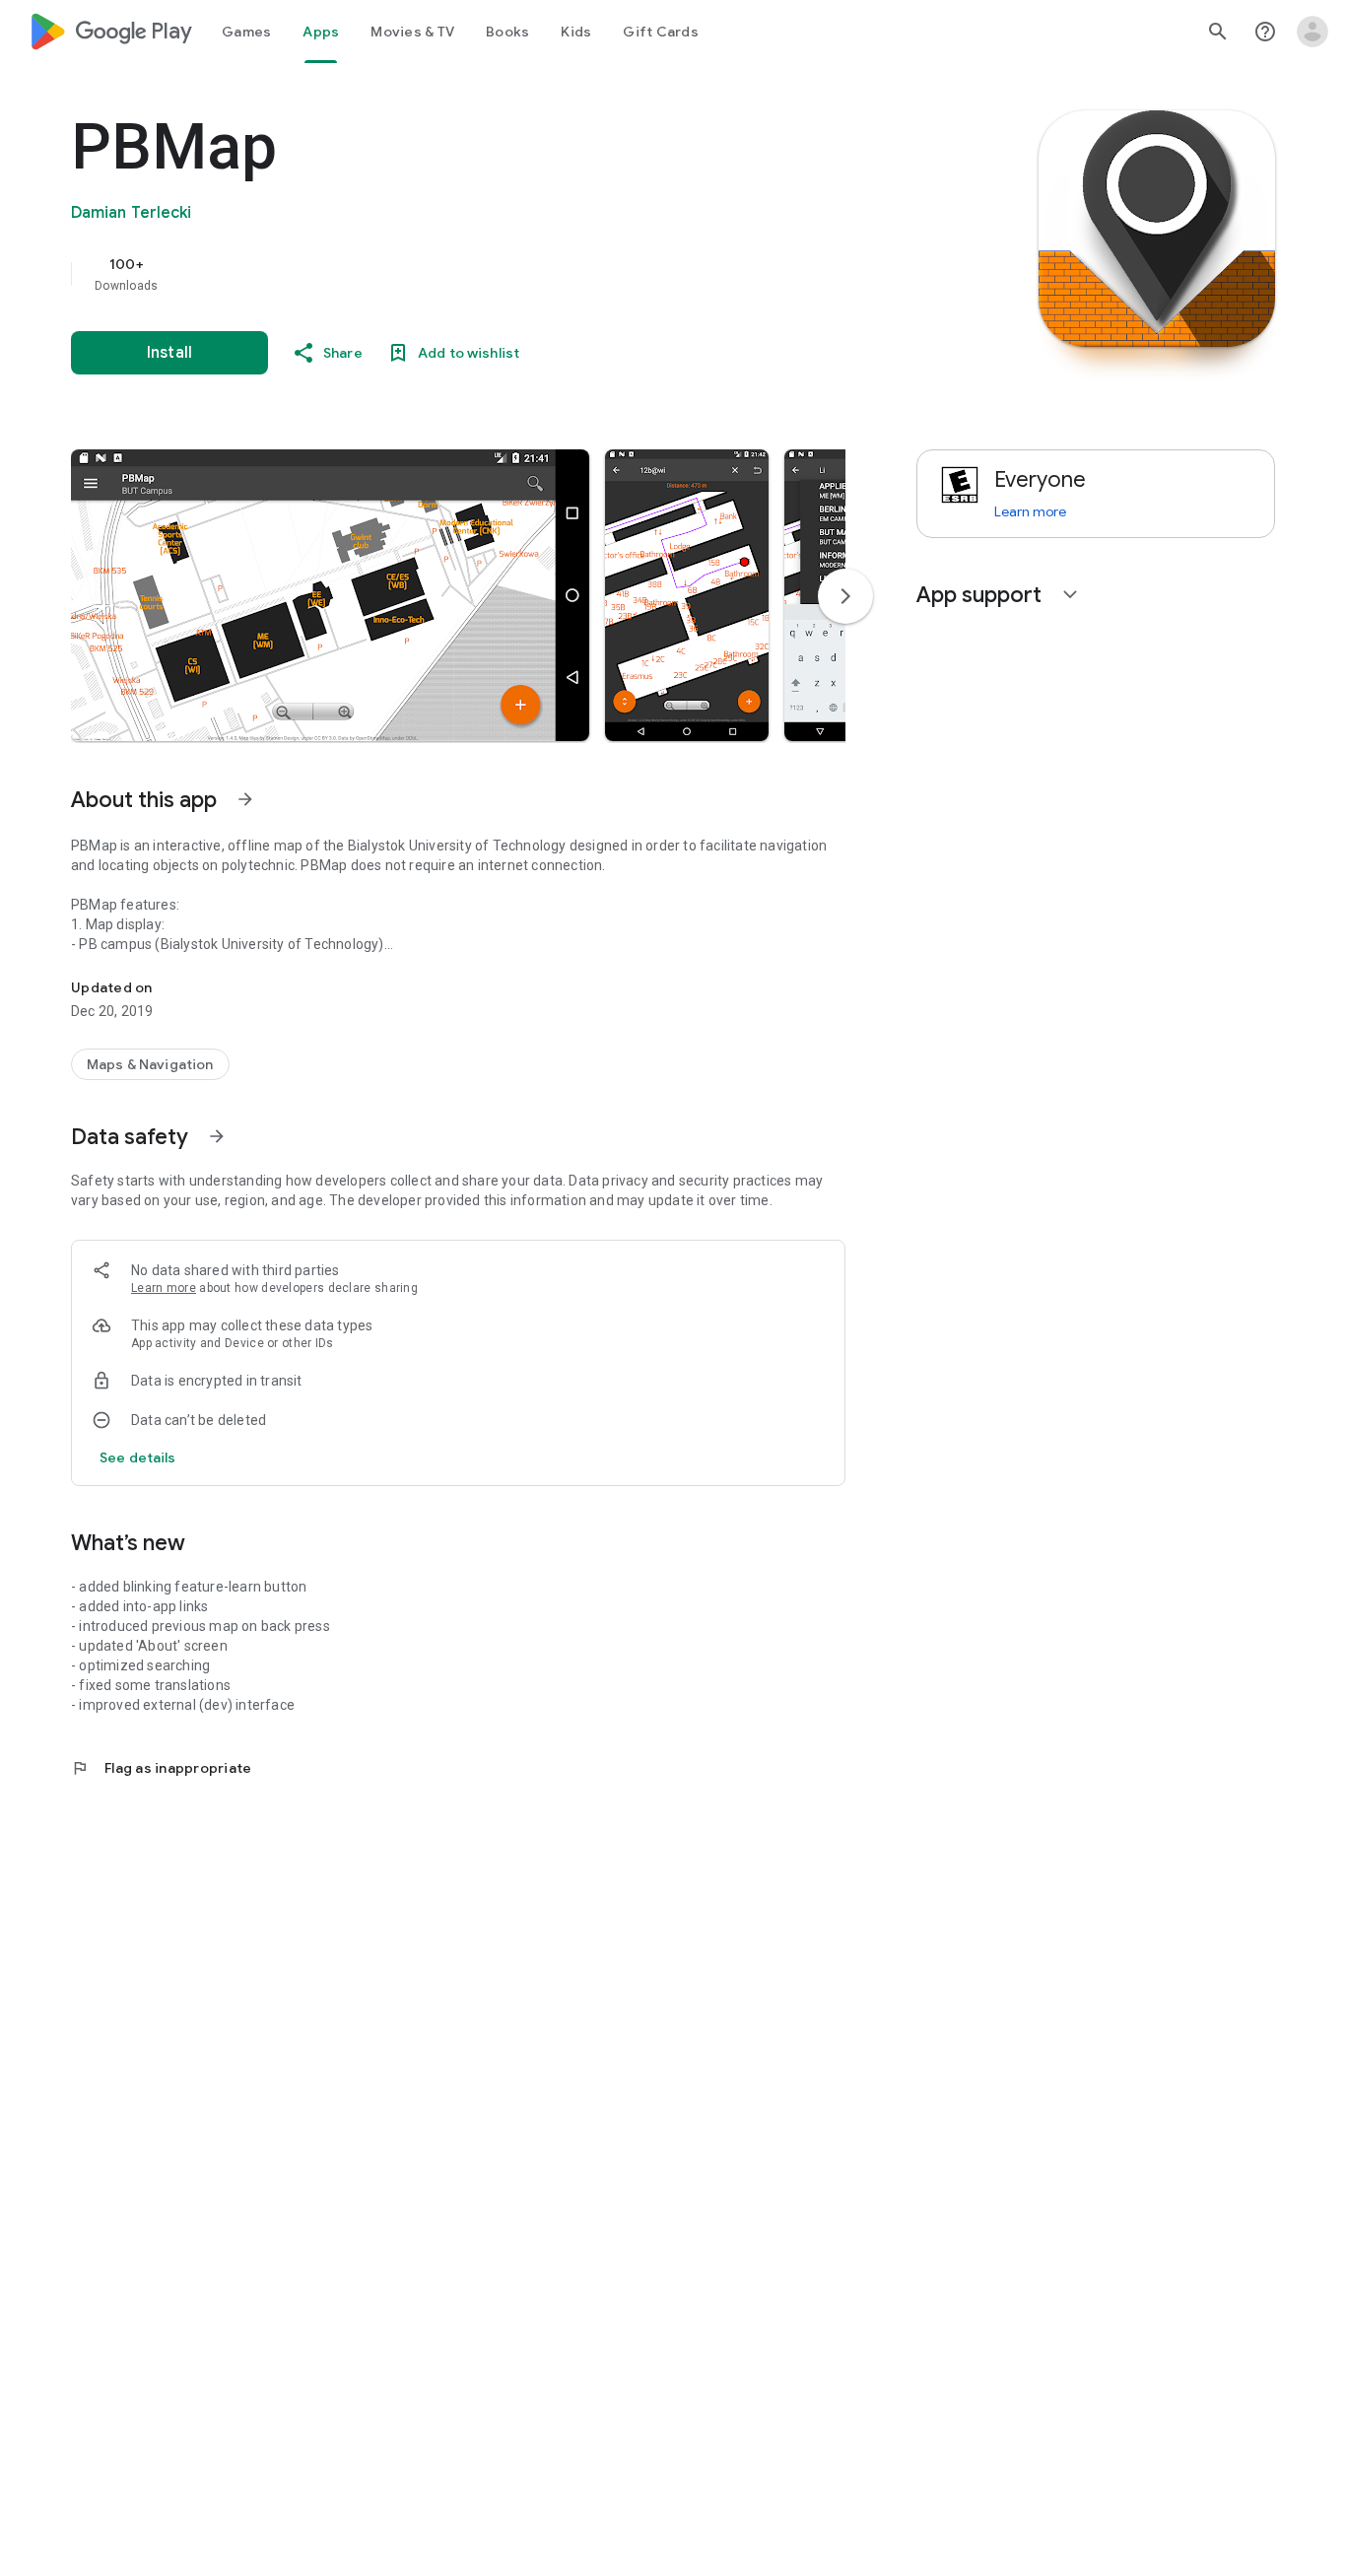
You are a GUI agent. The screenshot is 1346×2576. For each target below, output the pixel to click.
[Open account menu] (1312, 32)
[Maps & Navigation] (150, 1064)
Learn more (164, 1288)
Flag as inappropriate (161, 1768)
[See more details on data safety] (138, 1457)
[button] (330, 595)
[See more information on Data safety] (217, 1136)
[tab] (246, 32)
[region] (465, 274)
